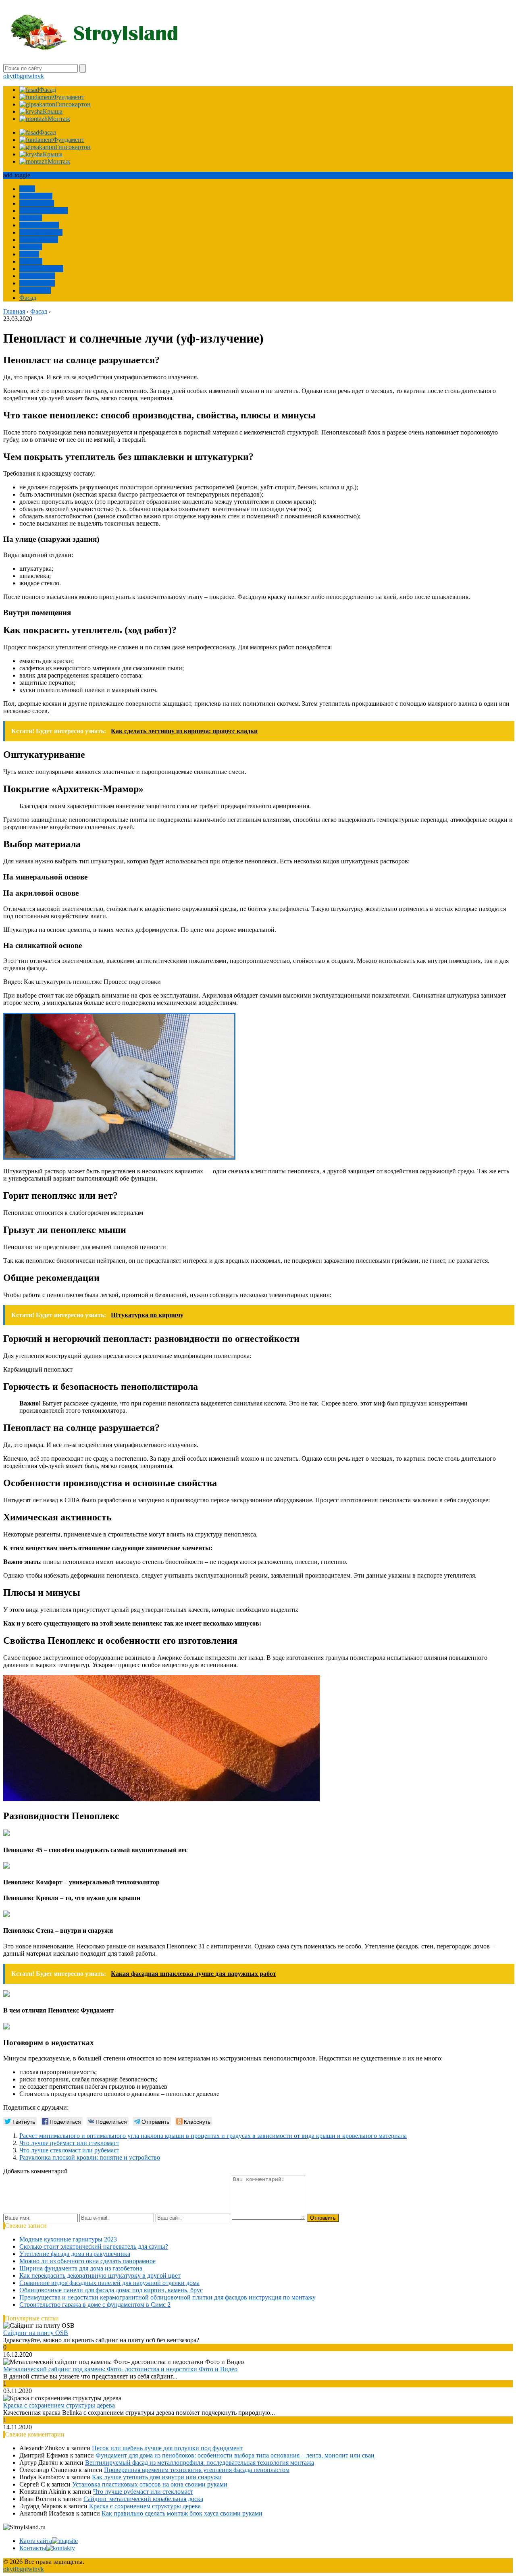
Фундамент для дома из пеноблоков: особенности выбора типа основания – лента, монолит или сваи (235, 2455)
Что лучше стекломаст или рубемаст (69, 2150)
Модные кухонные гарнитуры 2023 (68, 2239)
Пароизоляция (39, 225)
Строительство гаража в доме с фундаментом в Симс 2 (95, 2305)
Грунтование (37, 276)
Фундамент (35, 290)
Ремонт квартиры (44, 211)
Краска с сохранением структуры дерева (59, 2405)
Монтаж (31, 247)
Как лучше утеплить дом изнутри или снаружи (157, 2477)
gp (23, 76)
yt (12, 76)
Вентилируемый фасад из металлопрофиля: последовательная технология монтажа (200, 2463)
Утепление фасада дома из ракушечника (75, 2254)
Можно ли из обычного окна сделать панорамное (87, 2261)
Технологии (36, 196)
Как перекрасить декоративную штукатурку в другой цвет (100, 2276)
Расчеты (31, 218)
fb (17, 76)
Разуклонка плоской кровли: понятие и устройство (90, 2157)
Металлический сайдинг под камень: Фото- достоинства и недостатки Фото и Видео (120, 2369)
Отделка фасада (41, 232)
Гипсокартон (37, 283)
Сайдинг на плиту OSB (36, 2333)
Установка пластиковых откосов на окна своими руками (150, 2484)
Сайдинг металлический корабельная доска (143, 2499)
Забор (27, 189)
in (35, 76)
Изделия (31, 261)
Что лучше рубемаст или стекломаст (69, 2143)
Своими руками (41, 269)
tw (29, 76)
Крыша (29, 254)
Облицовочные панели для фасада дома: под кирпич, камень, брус (111, 2290)
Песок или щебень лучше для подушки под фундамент (167, 2448)
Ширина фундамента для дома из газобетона (81, 2268)
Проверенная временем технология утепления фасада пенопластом (197, 2470)
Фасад (28, 298)
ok (6, 76)
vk (41, 76)
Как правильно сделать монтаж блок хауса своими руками (182, 2513)
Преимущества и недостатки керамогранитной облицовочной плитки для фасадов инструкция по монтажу (167, 2297)
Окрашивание (39, 240)
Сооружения (37, 203)
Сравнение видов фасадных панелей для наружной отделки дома (109, 2283)
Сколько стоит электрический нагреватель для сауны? (94, 2246)
